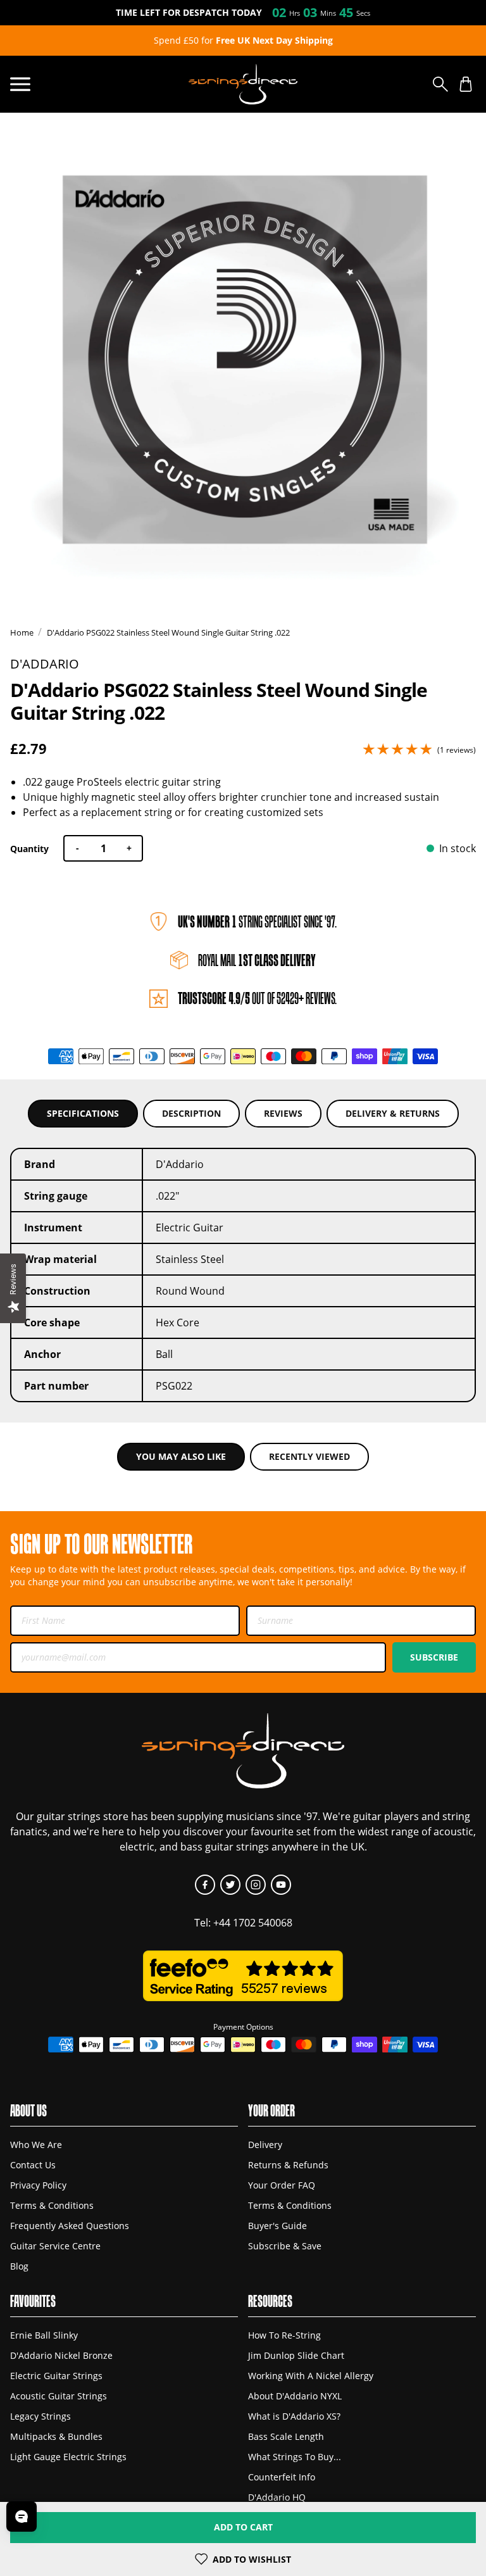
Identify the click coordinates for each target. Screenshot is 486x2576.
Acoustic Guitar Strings (59, 2396)
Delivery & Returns (393, 1113)
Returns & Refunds (288, 2165)
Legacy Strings (40, 2416)
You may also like (181, 1456)
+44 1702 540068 (253, 1923)
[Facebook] (205, 1885)
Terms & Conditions (52, 2205)
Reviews (283, 1113)
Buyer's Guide (277, 2226)
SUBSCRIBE (434, 1657)
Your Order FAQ (282, 2185)
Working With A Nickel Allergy (311, 2376)
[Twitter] (230, 1885)
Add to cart (243, 2527)
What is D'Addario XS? (294, 2416)
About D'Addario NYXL (295, 2396)
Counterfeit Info (282, 2477)
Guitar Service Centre (55, 2246)
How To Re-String (284, 2335)
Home (22, 632)
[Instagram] (256, 1885)
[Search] (440, 84)
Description (191, 1113)
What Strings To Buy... (295, 2457)
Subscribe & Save (285, 2246)
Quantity (29, 849)
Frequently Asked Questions (70, 2226)
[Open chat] (22, 2516)
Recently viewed (309, 1456)
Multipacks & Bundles (56, 2436)
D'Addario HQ (277, 2497)
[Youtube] (281, 1885)
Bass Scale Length (286, 2436)
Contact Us (33, 2165)
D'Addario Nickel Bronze (61, 2355)
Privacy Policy (38, 2185)
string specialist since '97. (257, 921)
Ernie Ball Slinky (44, 2335)
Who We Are (36, 2145)
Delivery (265, 2145)
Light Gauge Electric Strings (68, 2457)
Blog (19, 2266)
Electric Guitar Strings (56, 2376)
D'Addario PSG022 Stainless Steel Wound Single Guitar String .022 (168, 632)
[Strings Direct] (243, 84)
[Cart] (466, 84)
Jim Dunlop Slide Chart (296, 2355)
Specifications (83, 1113)
